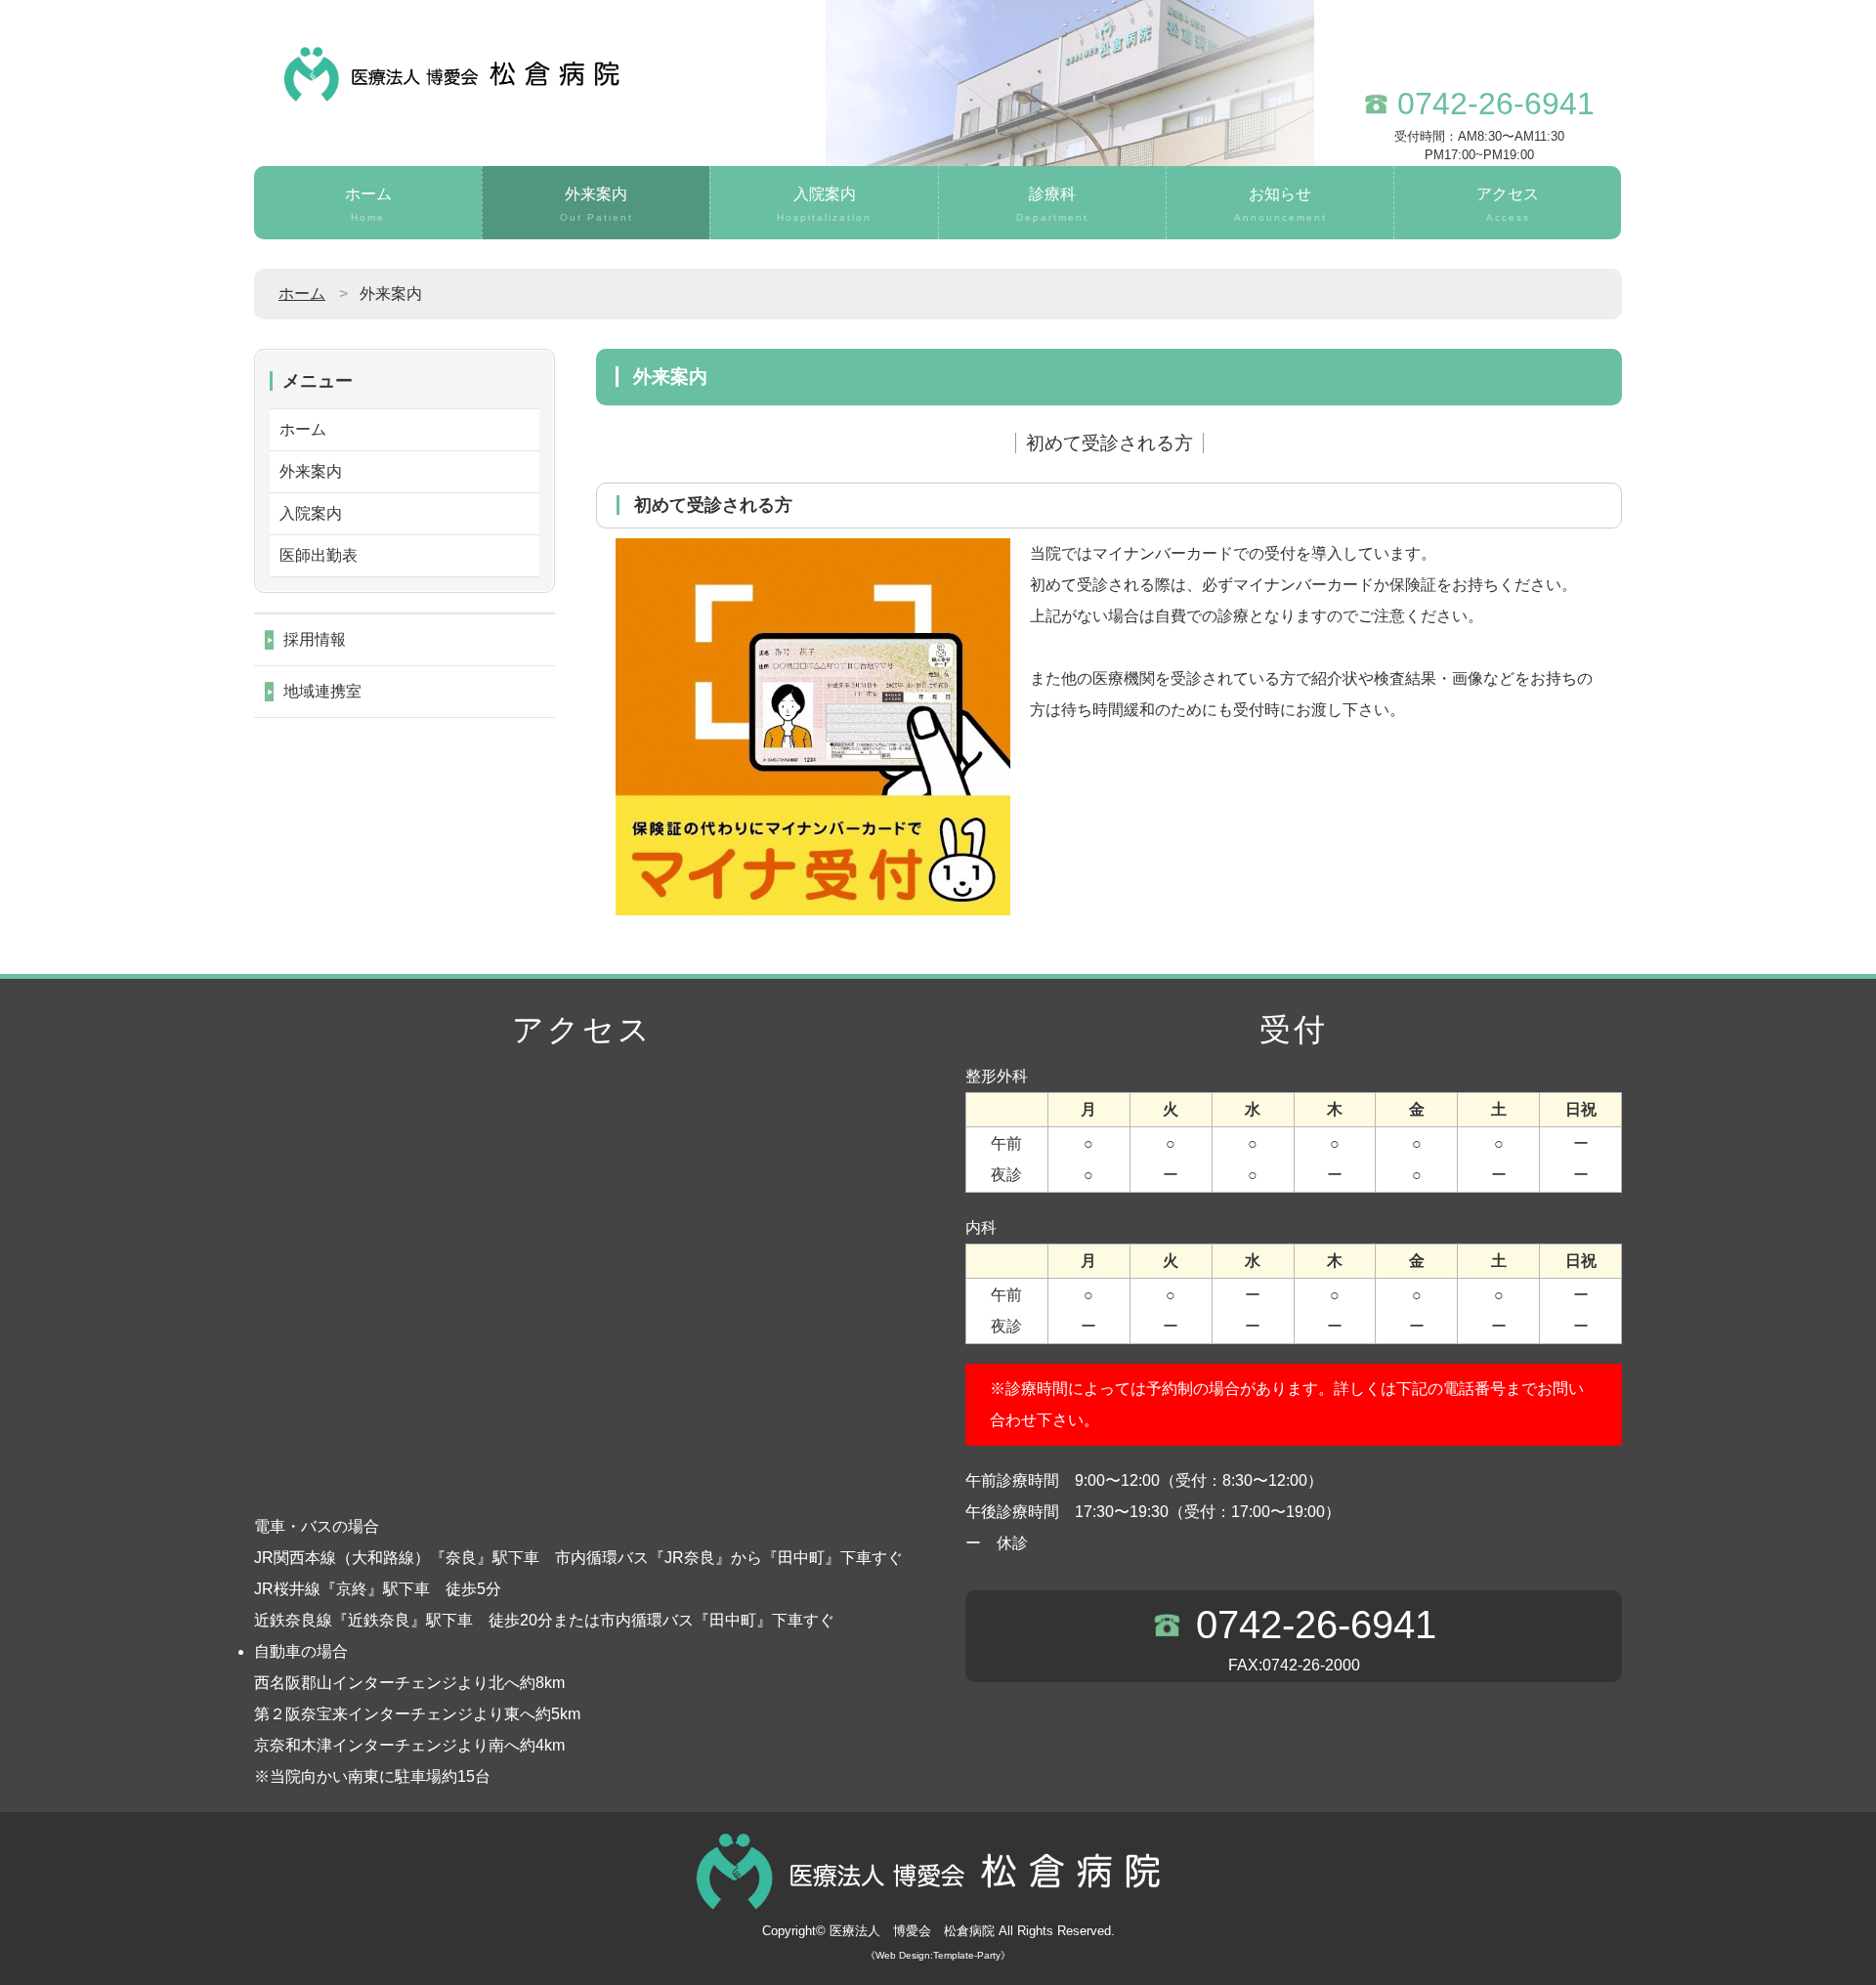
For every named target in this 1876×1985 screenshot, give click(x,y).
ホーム (368, 204)
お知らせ (1280, 204)
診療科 (1052, 204)
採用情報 (315, 639)
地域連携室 (322, 691)
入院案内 (824, 204)
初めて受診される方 (1109, 443)
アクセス (1508, 204)
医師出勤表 (319, 555)
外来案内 (597, 204)
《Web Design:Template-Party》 (938, 1955)
